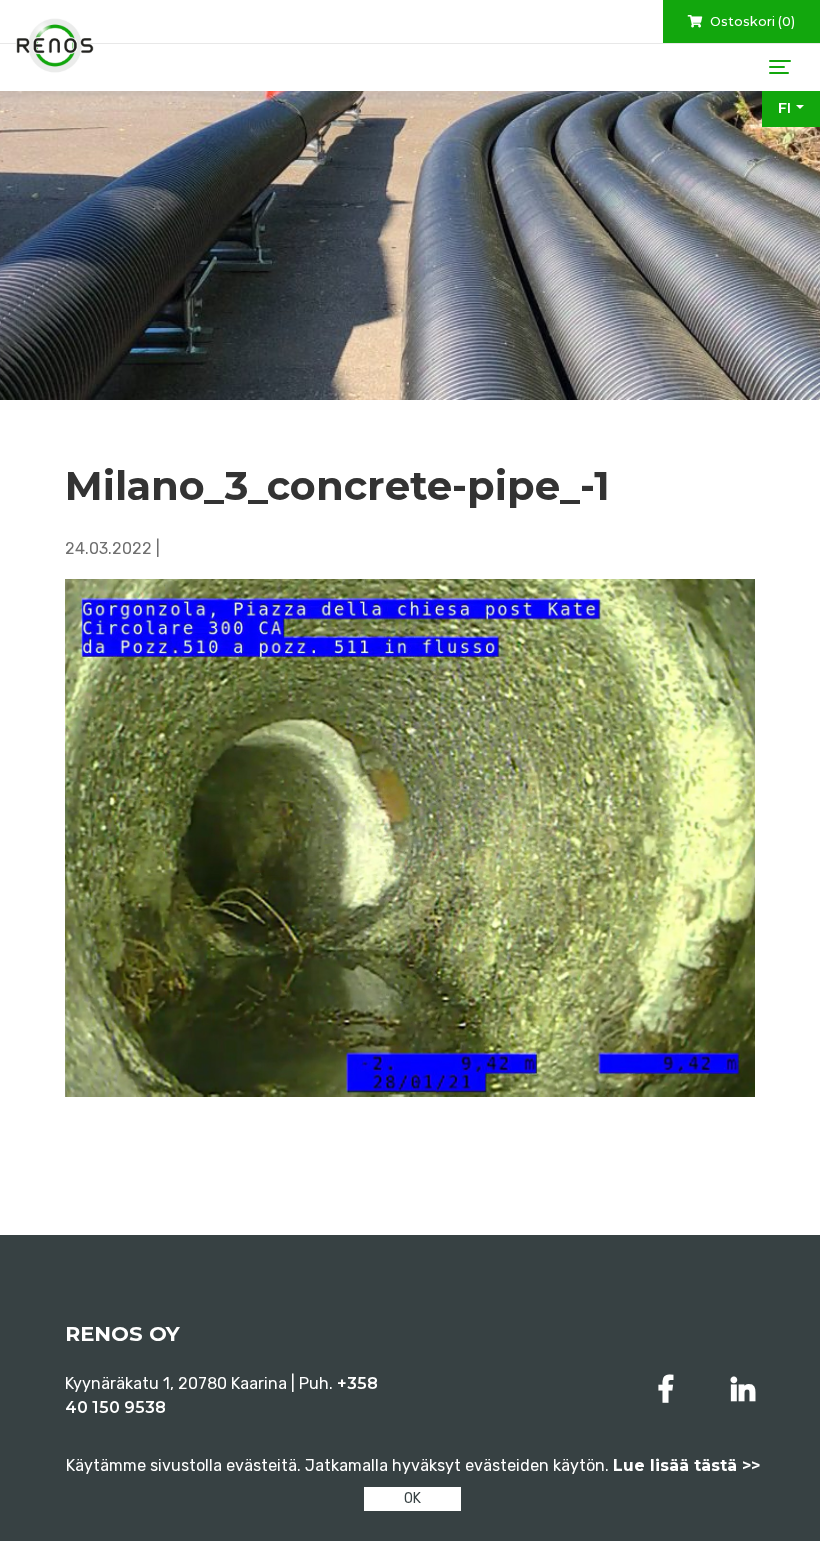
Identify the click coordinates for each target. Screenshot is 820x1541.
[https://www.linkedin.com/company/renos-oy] (743, 1389)
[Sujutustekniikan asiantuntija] (55, 45)
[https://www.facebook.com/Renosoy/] (670, 1389)
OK (412, 1498)
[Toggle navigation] (780, 67)
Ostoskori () (751, 21)
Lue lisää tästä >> (686, 1465)
